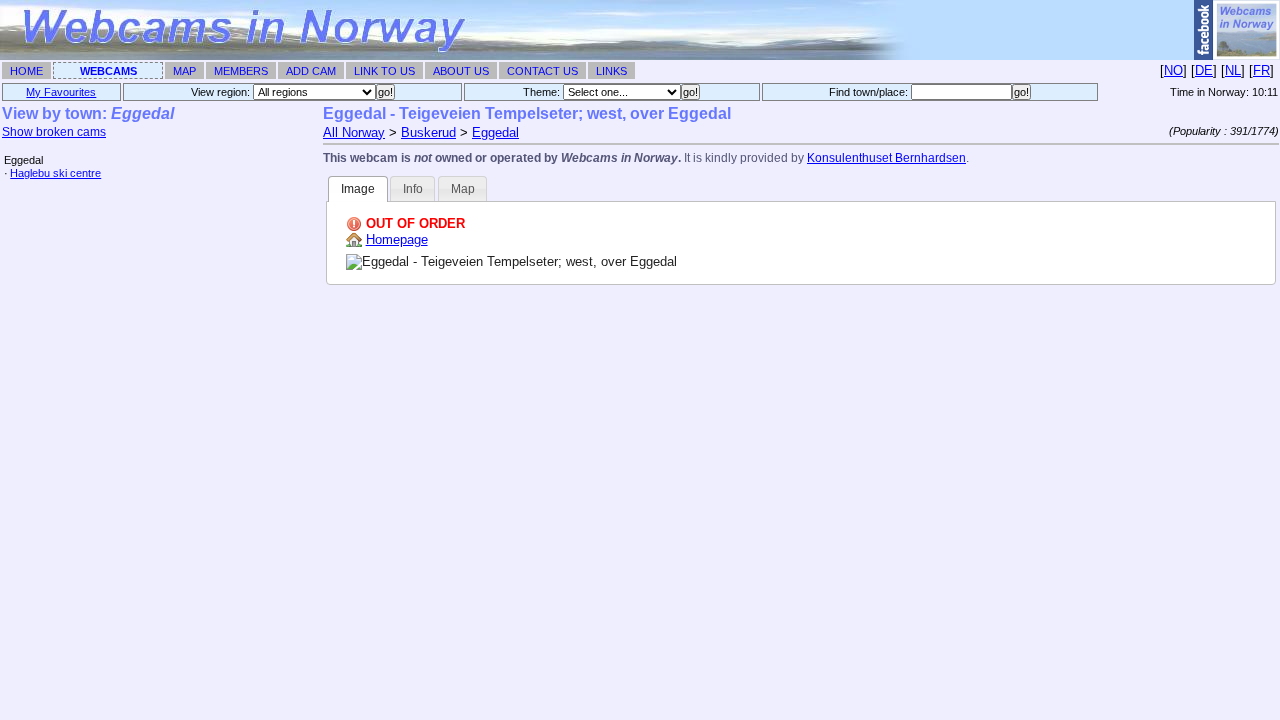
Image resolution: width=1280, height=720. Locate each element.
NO (1173, 70)
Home (26, 71)
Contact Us (542, 71)
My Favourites (61, 92)
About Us (461, 71)
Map (184, 71)
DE (1204, 70)
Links (611, 71)
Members (241, 71)
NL (1233, 70)
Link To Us (384, 71)
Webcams (108, 71)
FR (1261, 70)
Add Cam (311, 71)
